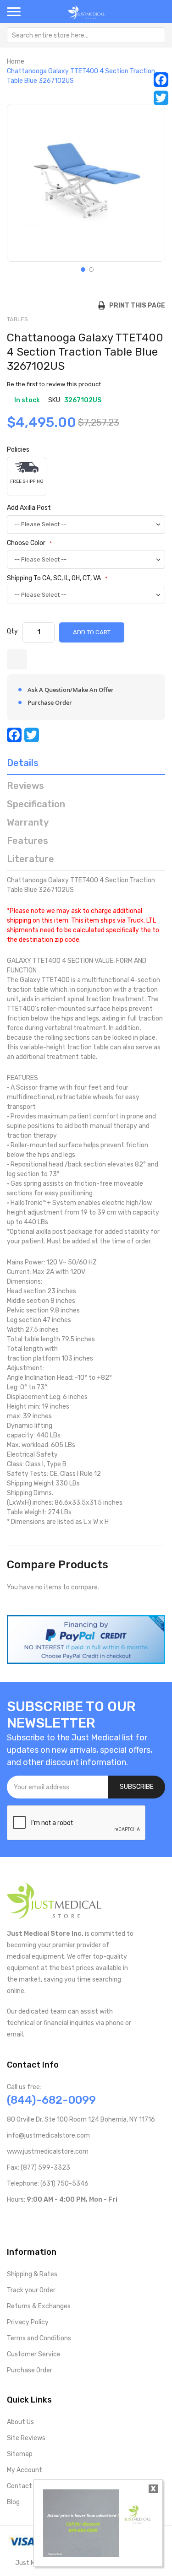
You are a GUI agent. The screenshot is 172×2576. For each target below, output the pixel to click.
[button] (82, 269)
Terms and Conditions (39, 2338)
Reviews (25, 786)
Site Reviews (26, 2438)
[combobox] (86, 35)
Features (28, 841)
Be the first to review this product (54, 384)
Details (23, 763)
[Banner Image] (86, 1639)
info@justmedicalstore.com (48, 2136)
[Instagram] (55, 2219)
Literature (31, 859)
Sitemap (20, 2454)
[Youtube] (25, 2219)
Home (16, 62)
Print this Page (135, 305)
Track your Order (31, 2290)
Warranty (28, 822)
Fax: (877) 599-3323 (39, 2168)
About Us (20, 2422)
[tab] (86, 765)
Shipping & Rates (32, 2274)
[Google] (84, 2219)
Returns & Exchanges (39, 2306)
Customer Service (34, 2354)
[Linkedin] (69, 2219)
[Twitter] (161, 98)
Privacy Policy (28, 2322)
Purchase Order (30, 2370)
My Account (25, 2470)
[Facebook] (161, 80)
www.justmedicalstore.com (48, 2152)
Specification (36, 804)
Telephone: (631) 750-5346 (48, 2184)
